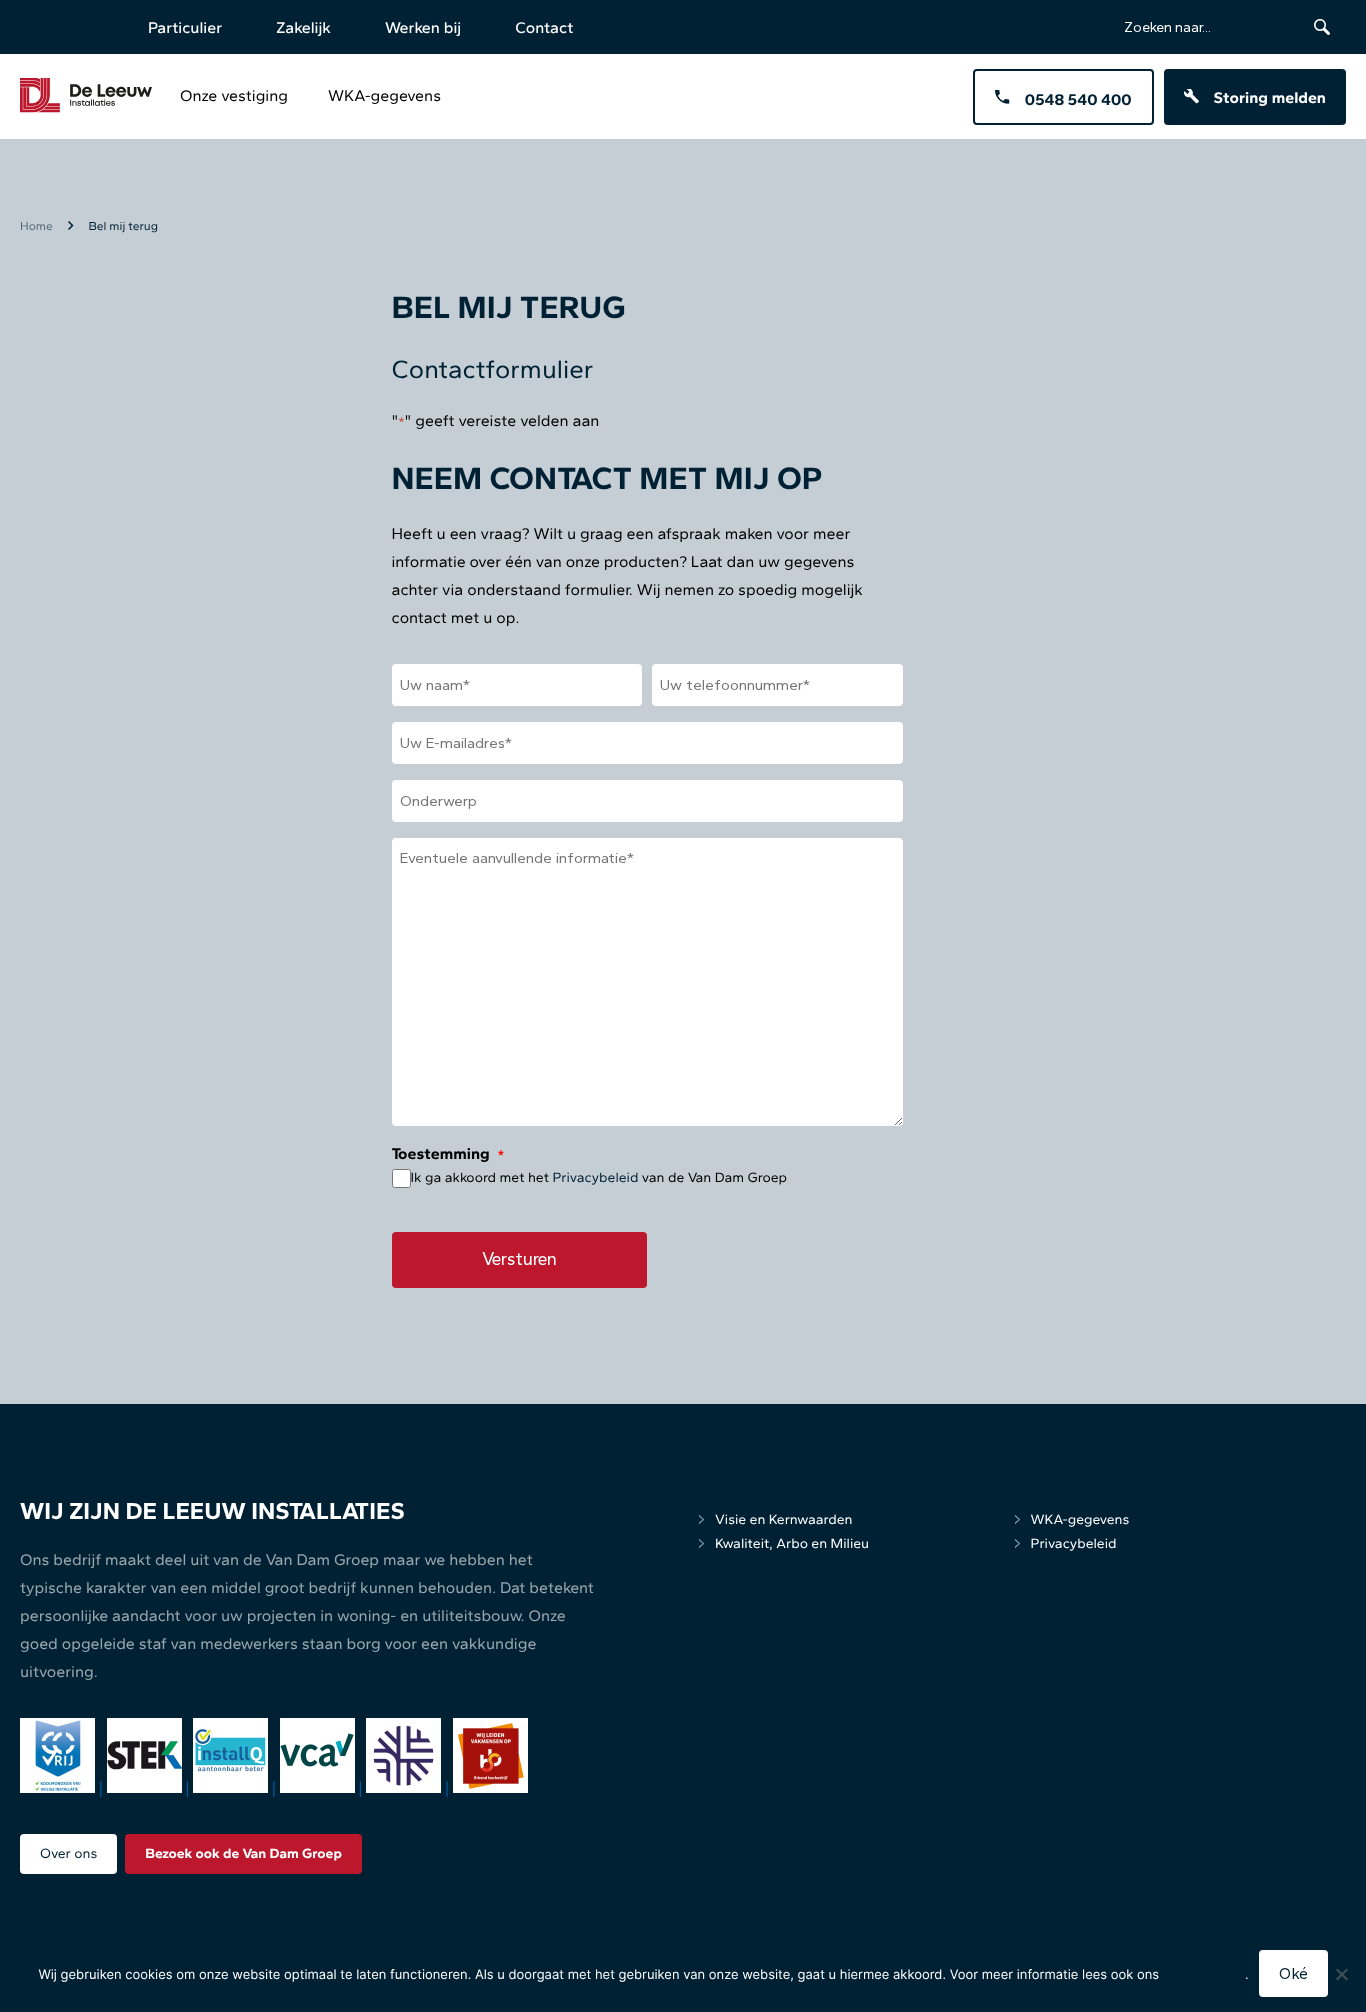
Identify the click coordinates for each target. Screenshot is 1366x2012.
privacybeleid (1204, 1975)
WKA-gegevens (384, 95)
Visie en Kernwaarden (784, 1519)
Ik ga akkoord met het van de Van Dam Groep (599, 1177)
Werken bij (423, 27)
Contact (544, 27)
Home (36, 226)
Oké (1293, 1973)
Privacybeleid (595, 1177)
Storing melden (1270, 97)
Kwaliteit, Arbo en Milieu (792, 1543)
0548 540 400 (1078, 99)
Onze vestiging (234, 95)
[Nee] (1341, 1974)
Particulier (185, 27)
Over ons (68, 1853)
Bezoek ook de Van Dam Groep (243, 1853)
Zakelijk (303, 27)
